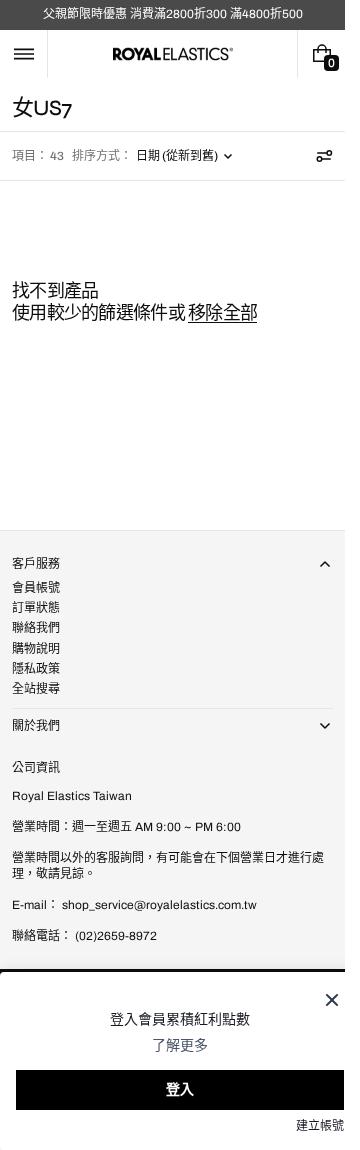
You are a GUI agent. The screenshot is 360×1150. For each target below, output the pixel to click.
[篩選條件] (324, 156)
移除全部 (222, 313)
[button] (23, 54)
